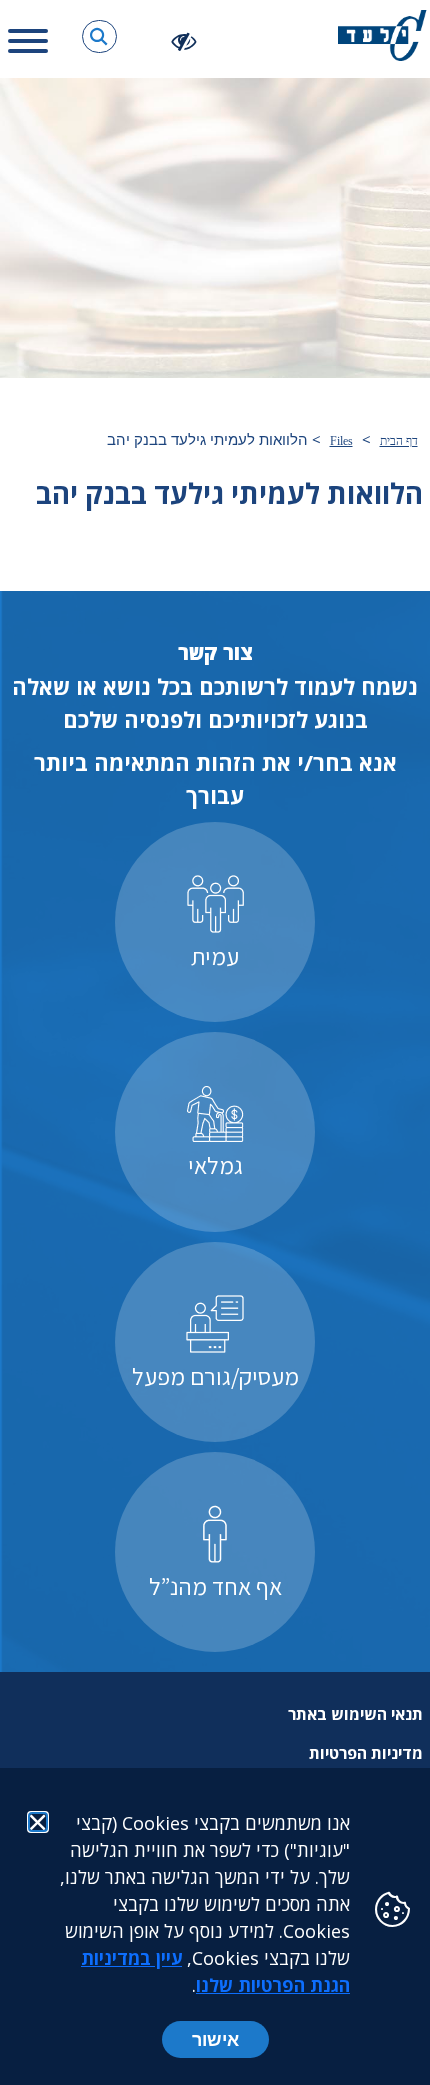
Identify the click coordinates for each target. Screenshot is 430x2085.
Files (341, 441)
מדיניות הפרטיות (366, 1753)
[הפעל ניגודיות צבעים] (184, 40)
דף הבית (399, 441)
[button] (99, 36)
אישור (215, 2039)
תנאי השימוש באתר (355, 1714)
